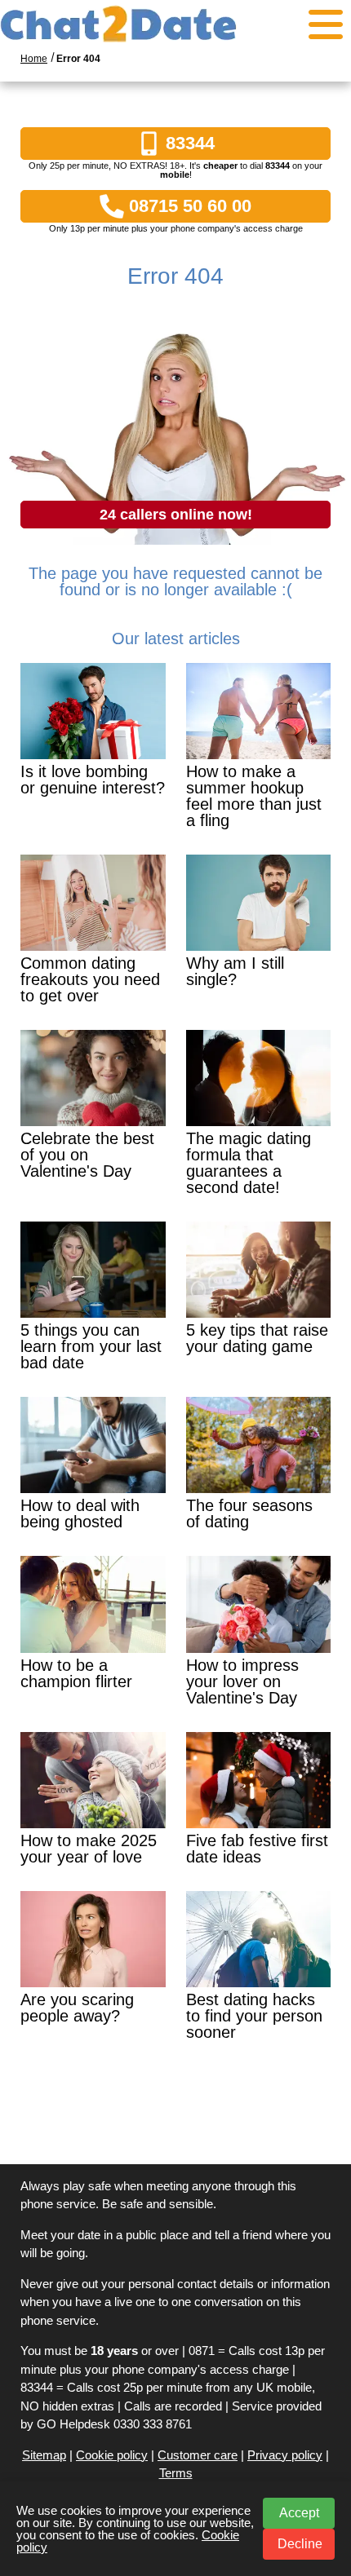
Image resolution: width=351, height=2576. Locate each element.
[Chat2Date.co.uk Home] (175, 24)
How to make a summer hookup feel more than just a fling (254, 796)
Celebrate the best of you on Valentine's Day (87, 1155)
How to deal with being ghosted (80, 1513)
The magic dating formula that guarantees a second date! (249, 1163)
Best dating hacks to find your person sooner (254, 2016)
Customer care (198, 2455)
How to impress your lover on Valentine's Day (242, 1681)
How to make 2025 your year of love (89, 1849)
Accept (299, 2513)
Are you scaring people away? (77, 2008)
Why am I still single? (235, 971)
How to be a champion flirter (76, 1673)
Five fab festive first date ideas (257, 1849)
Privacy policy (285, 2455)
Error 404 (78, 59)
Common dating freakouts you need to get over (90, 979)
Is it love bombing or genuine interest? (93, 780)
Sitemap (44, 2455)
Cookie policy (112, 2455)
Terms (176, 2473)
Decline (300, 2544)
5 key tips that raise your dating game (257, 1338)
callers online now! (176, 515)
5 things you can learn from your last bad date (91, 1346)
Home (34, 59)
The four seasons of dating (249, 1513)
